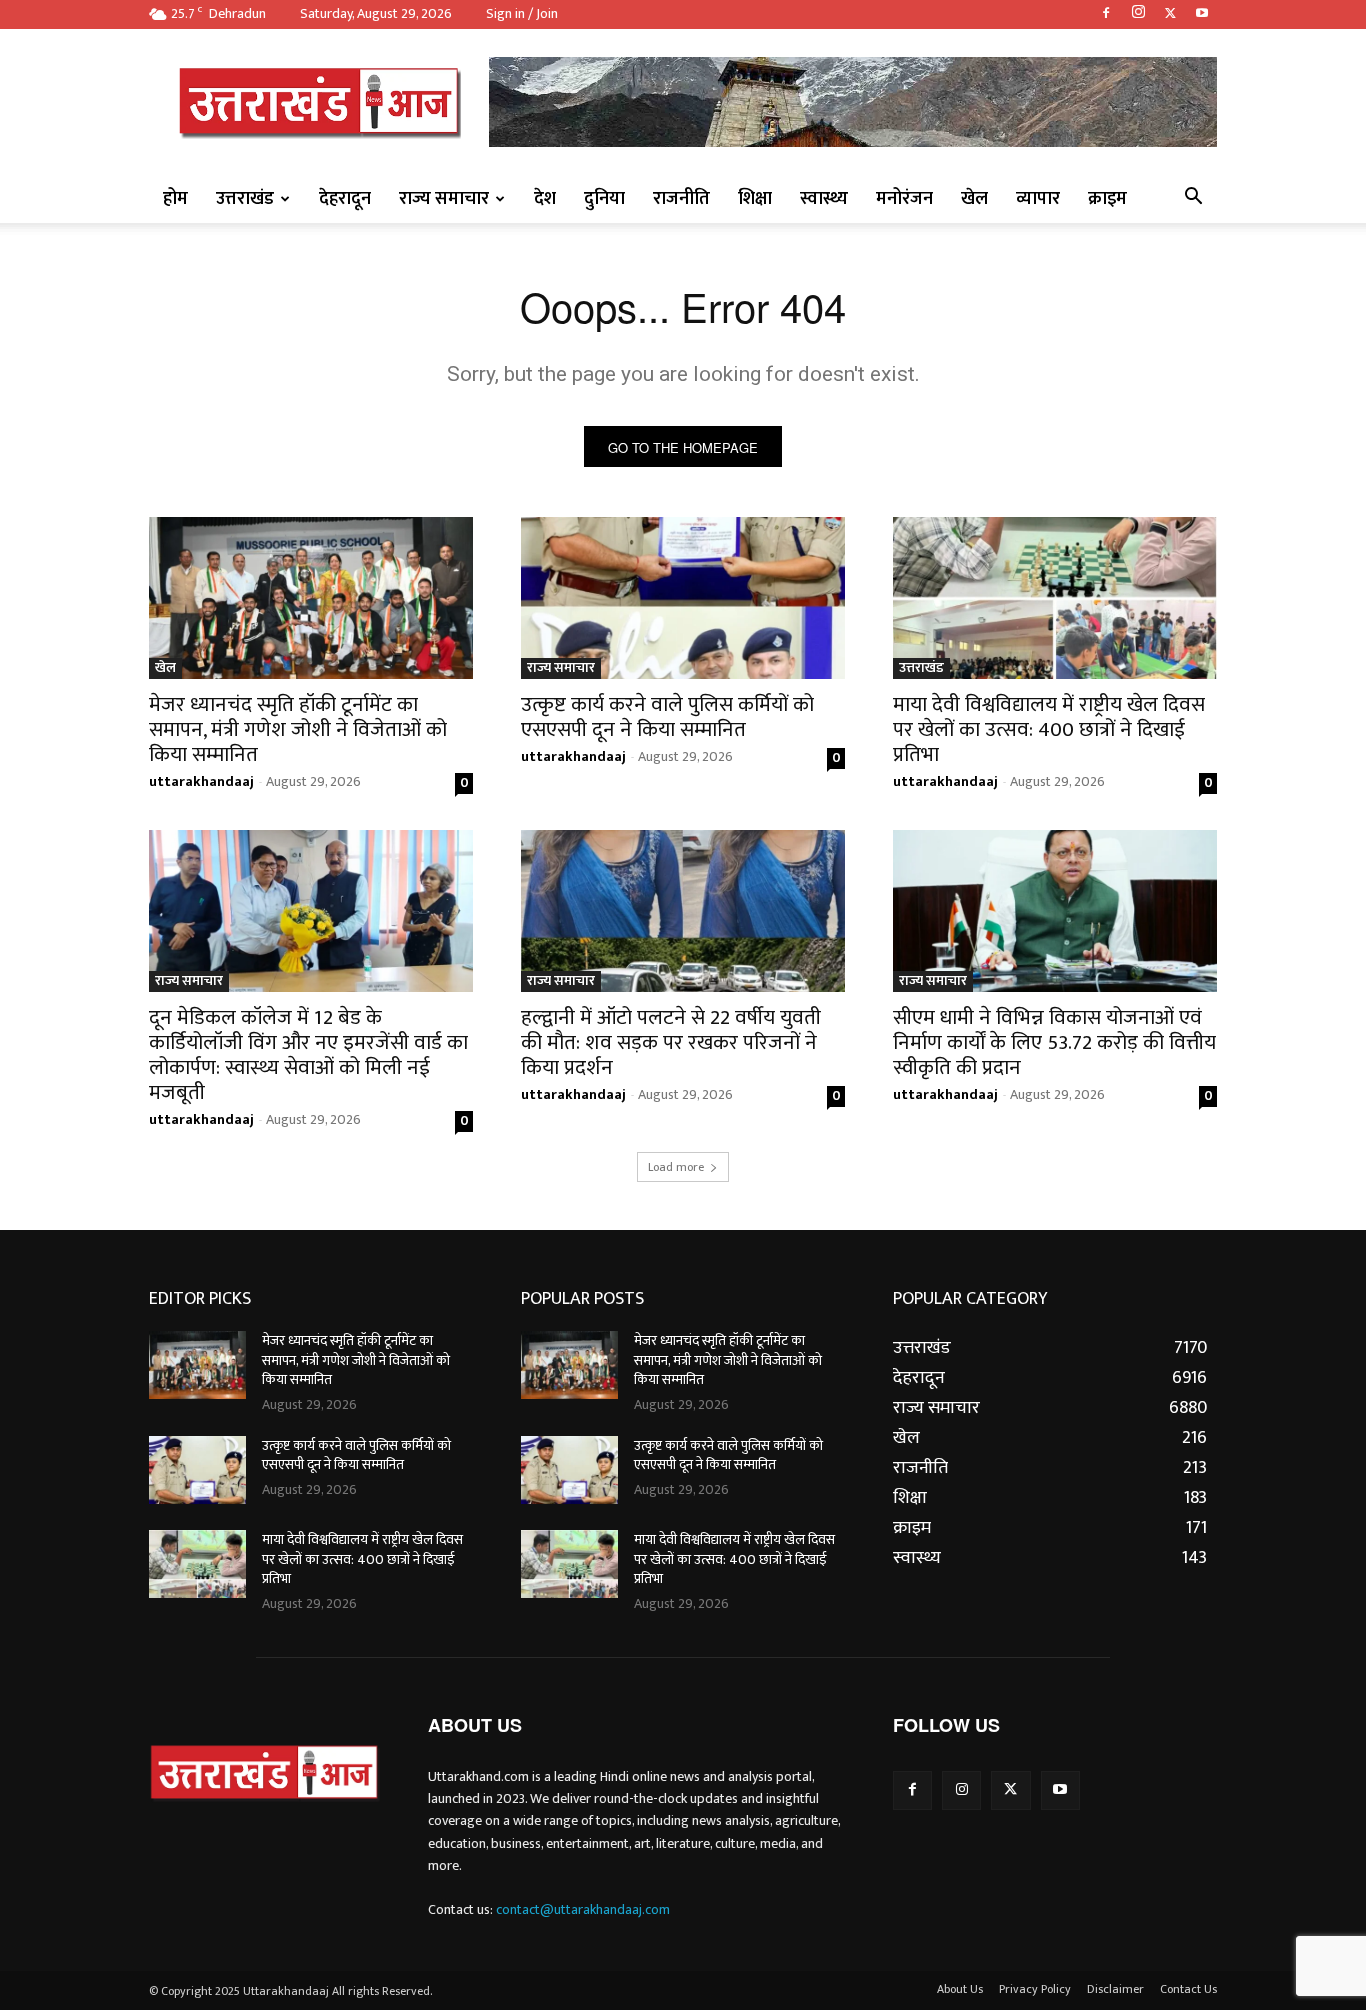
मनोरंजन (904, 199)
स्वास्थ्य (824, 199)
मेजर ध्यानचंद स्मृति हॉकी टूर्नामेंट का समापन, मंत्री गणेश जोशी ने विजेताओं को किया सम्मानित (298, 729)
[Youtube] (1202, 14)
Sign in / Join (522, 13)
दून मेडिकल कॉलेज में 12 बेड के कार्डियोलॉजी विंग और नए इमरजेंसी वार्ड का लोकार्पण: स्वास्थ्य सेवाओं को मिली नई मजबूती (308, 1055)
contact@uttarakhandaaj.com (583, 1909)
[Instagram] (1138, 14)
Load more (676, 1167)
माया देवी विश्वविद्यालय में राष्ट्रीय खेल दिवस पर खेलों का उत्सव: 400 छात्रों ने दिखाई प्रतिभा (1049, 729)
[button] (1193, 199)
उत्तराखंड (245, 199)
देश (545, 199)
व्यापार (1038, 199)
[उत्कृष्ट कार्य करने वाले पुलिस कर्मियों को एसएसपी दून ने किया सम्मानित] (683, 598)
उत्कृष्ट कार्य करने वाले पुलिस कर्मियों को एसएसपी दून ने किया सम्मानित (667, 717)
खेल (974, 199)
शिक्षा (755, 199)
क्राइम (1107, 199)
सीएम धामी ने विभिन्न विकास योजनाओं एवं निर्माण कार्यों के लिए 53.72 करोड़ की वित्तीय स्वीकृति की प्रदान (1054, 1042)
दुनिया (604, 199)
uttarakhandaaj (201, 781)
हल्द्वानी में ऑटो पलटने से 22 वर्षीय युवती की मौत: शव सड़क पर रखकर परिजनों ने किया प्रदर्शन (671, 1042)
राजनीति (681, 199)
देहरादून (345, 199)
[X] (1170, 14)
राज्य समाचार (444, 199)
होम (175, 199)
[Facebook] (1106, 14)
